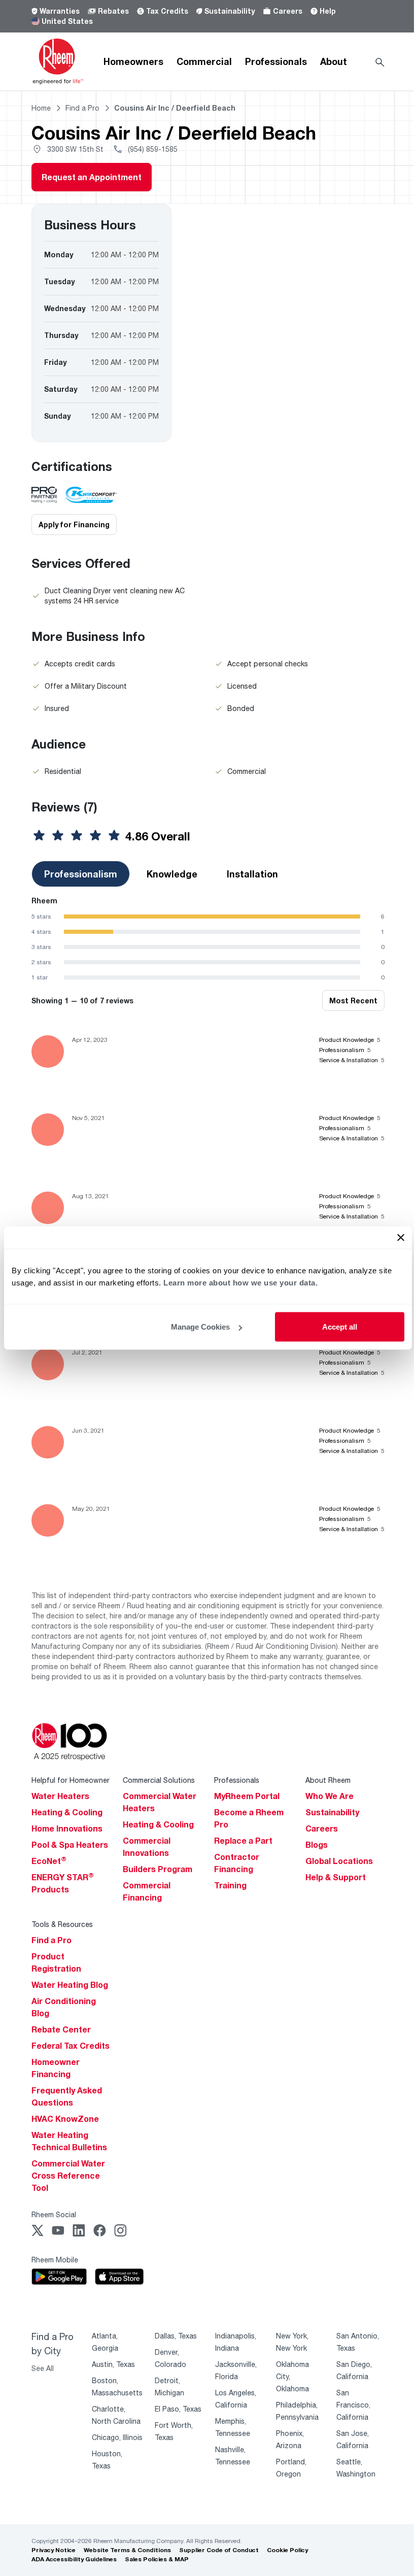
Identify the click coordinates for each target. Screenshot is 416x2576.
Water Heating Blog (70, 1985)
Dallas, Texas (176, 2336)
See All (43, 2368)
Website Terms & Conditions (127, 2550)
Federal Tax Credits (71, 2046)
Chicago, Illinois (117, 2437)
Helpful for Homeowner (71, 1780)
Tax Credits (167, 11)
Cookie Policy (287, 2550)
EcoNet (49, 1861)
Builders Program (158, 1869)
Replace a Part (243, 1841)
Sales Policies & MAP (157, 2559)
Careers (288, 11)
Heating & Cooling (67, 1812)
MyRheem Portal (247, 1796)
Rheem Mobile (55, 2260)
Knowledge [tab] (172, 874)
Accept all (340, 1327)
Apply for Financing (74, 524)
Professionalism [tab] (81, 874)
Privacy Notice (54, 2550)
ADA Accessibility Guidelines (74, 2559)
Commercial (204, 61)
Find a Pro (51, 1940)
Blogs (317, 1845)
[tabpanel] (208, 939)
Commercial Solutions (159, 1780)
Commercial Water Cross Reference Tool (68, 2176)
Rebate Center (61, 2029)
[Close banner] (401, 1238)
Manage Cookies (200, 1327)
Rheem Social (54, 2214)
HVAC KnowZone (65, 2119)
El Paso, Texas (178, 2409)
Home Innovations (67, 1828)
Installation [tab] (252, 874)
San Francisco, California (353, 2405)
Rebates (113, 11)
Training (230, 1885)
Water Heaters (60, 1796)
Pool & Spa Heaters (70, 1845)
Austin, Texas (113, 2364)
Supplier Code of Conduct (219, 2550)
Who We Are (330, 1796)
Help (328, 11)
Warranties (60, 11)
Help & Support (336, 1877)
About (334, 61)
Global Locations (339, 1861)
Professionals (276, 61)
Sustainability (230, 11)
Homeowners (133, 61)
